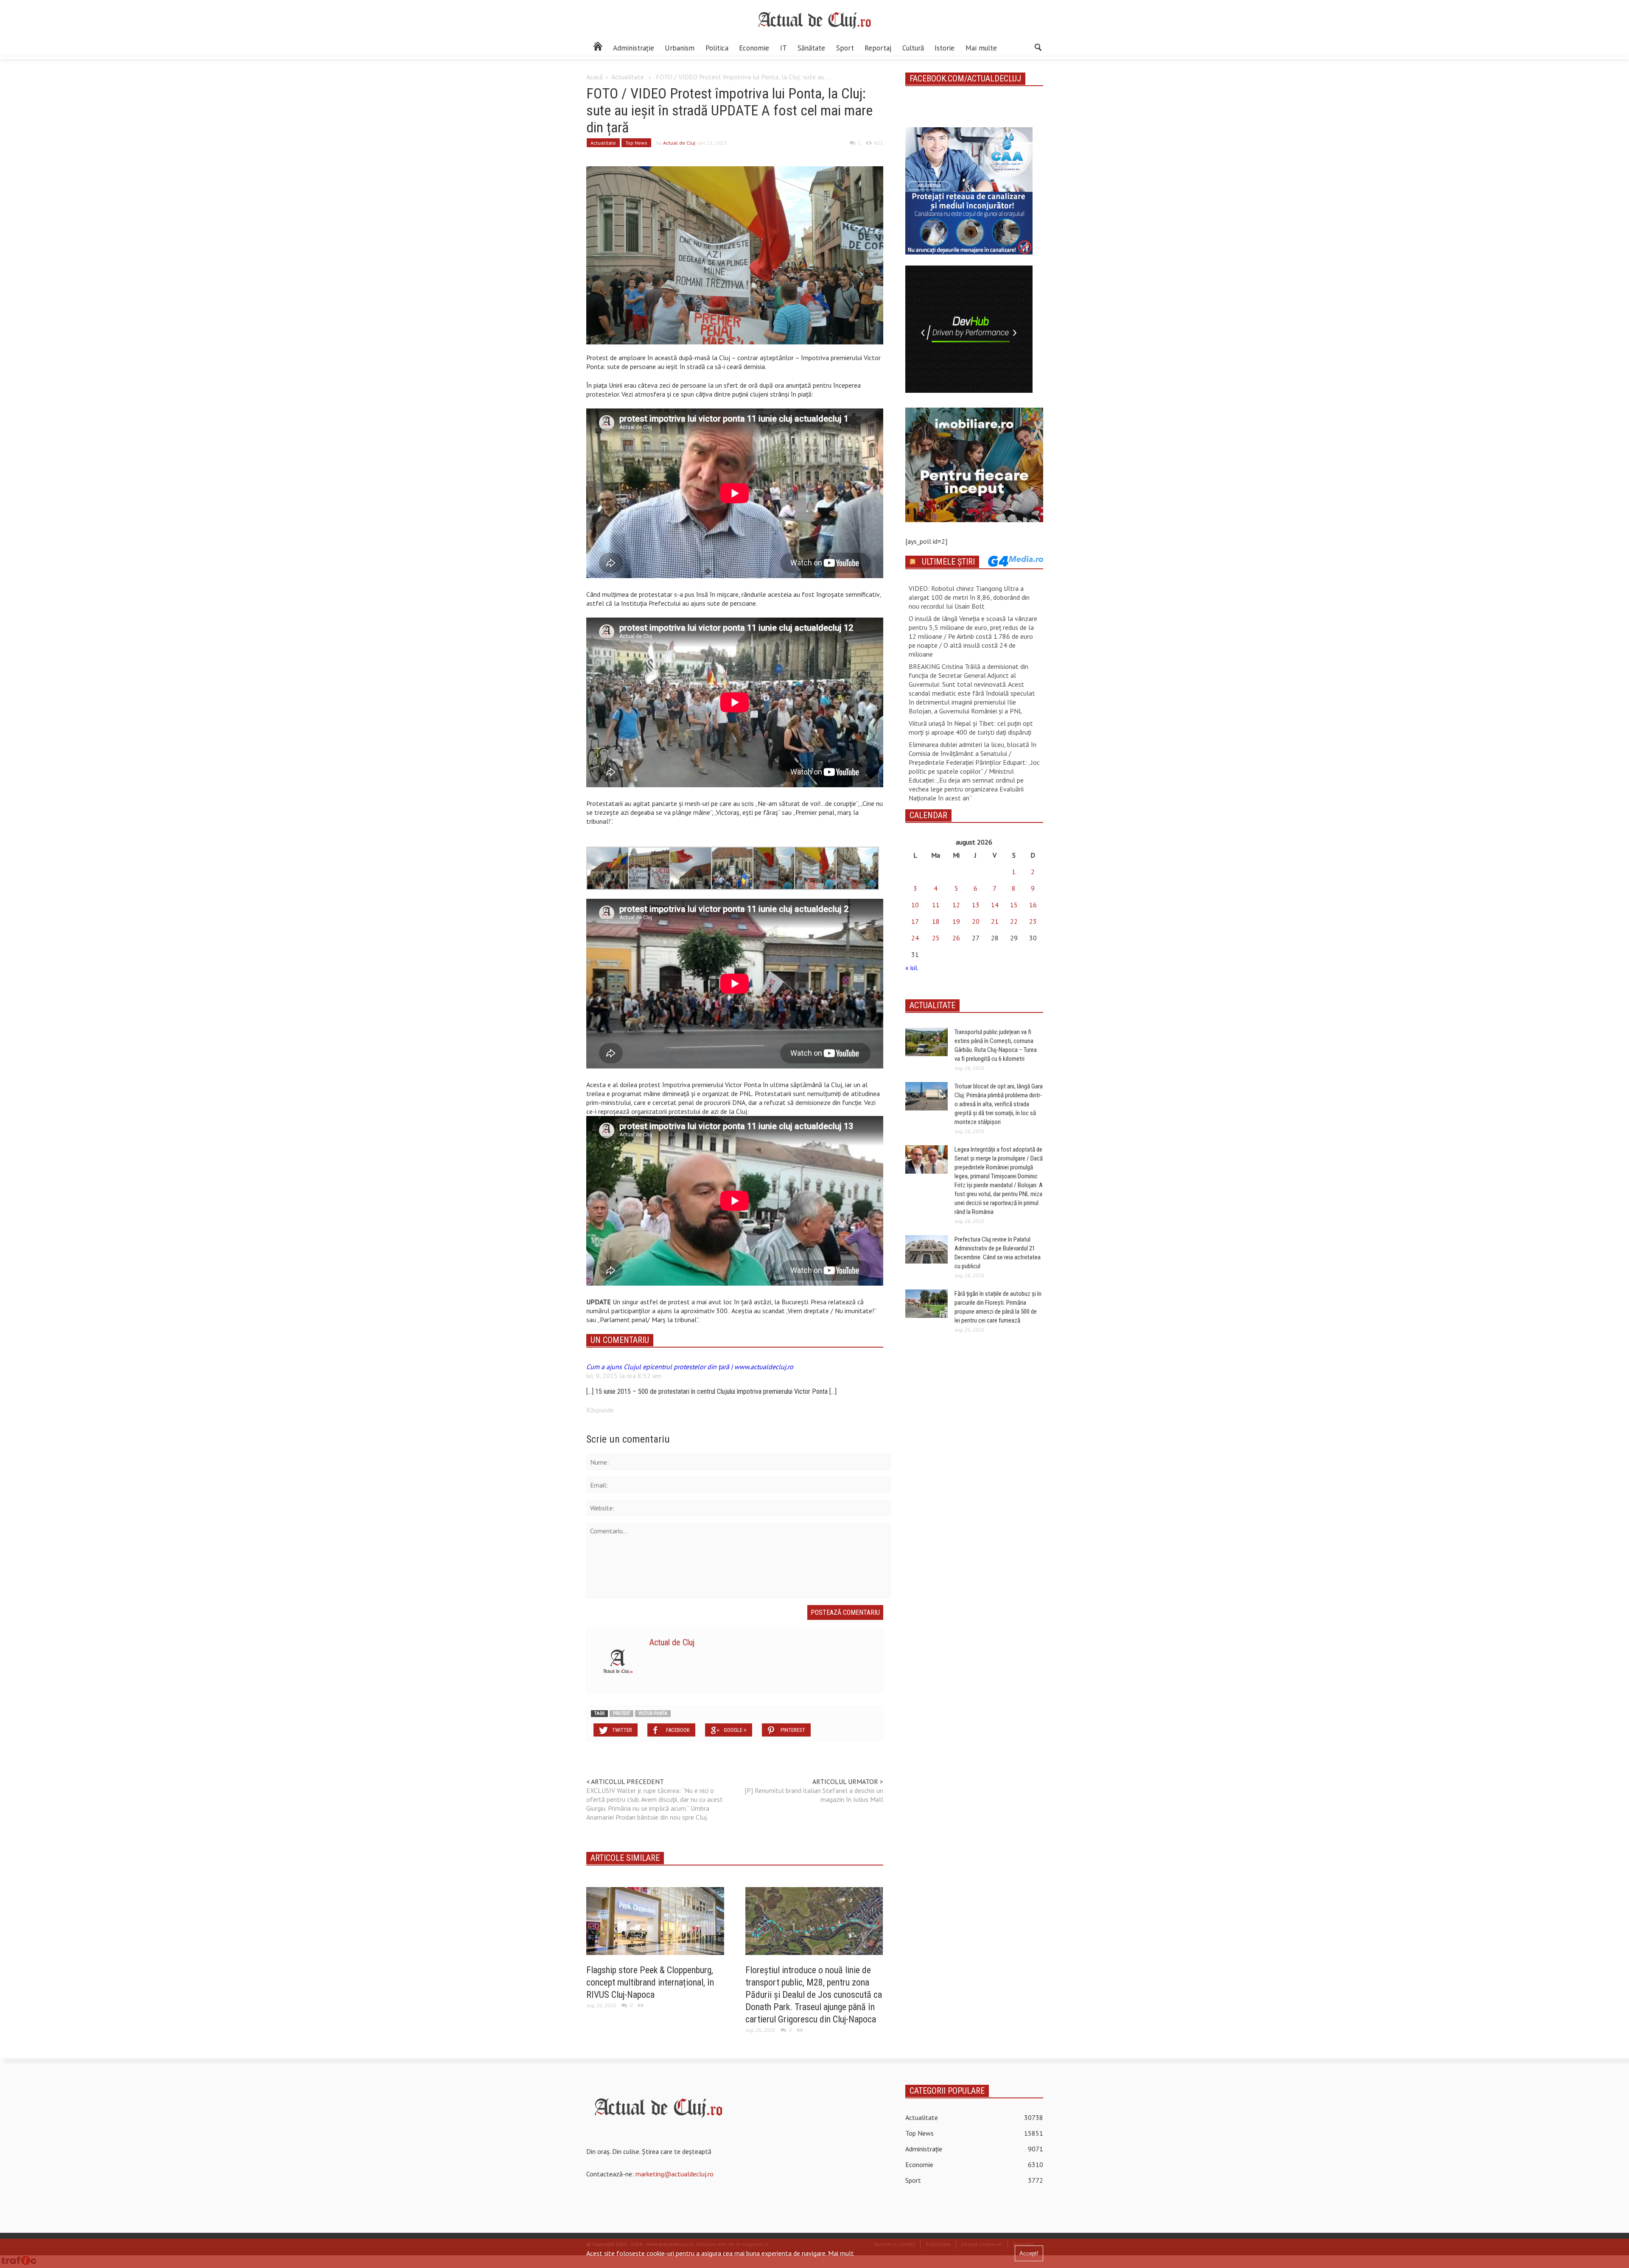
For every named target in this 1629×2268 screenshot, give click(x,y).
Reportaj (878, 48)
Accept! (1029, 2253)
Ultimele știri (948, 562)
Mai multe (981, 48)
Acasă (595, 77)
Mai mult (841, 2253)
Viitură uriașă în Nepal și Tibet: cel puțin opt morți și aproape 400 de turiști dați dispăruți (971, 728)
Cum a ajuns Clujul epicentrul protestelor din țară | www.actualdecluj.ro (690, 1367)
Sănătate (811, 48)
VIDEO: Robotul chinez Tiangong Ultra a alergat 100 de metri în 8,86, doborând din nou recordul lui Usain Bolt (969, 597)
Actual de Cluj (679, 143)
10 (915, 905)
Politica (717, 48)
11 (936, 905)
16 (1033, 905)
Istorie (945, 48)
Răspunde (600, 1410)
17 (915, 921)
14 (995, 905)
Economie (754, 48)
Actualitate (628, 77)
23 (1033, 921)
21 (995, 921)
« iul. (912, 968)
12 (956, 905)
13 (976, 905)
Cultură (913, 48)
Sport (845, 48)
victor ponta (653, 1713)
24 (915, 938)
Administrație (634, 48)
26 (956, 938)
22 (1014, 921)
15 (1014, 905)
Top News (636, 143)
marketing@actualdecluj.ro (675, 2174)
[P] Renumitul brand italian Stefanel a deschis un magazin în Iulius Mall (814, 1795)
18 (936, 921)
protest (621, 1713)
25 (936, 938)
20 (976, 921)
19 (956, 921)
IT (784, 48)
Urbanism (680, 48)
